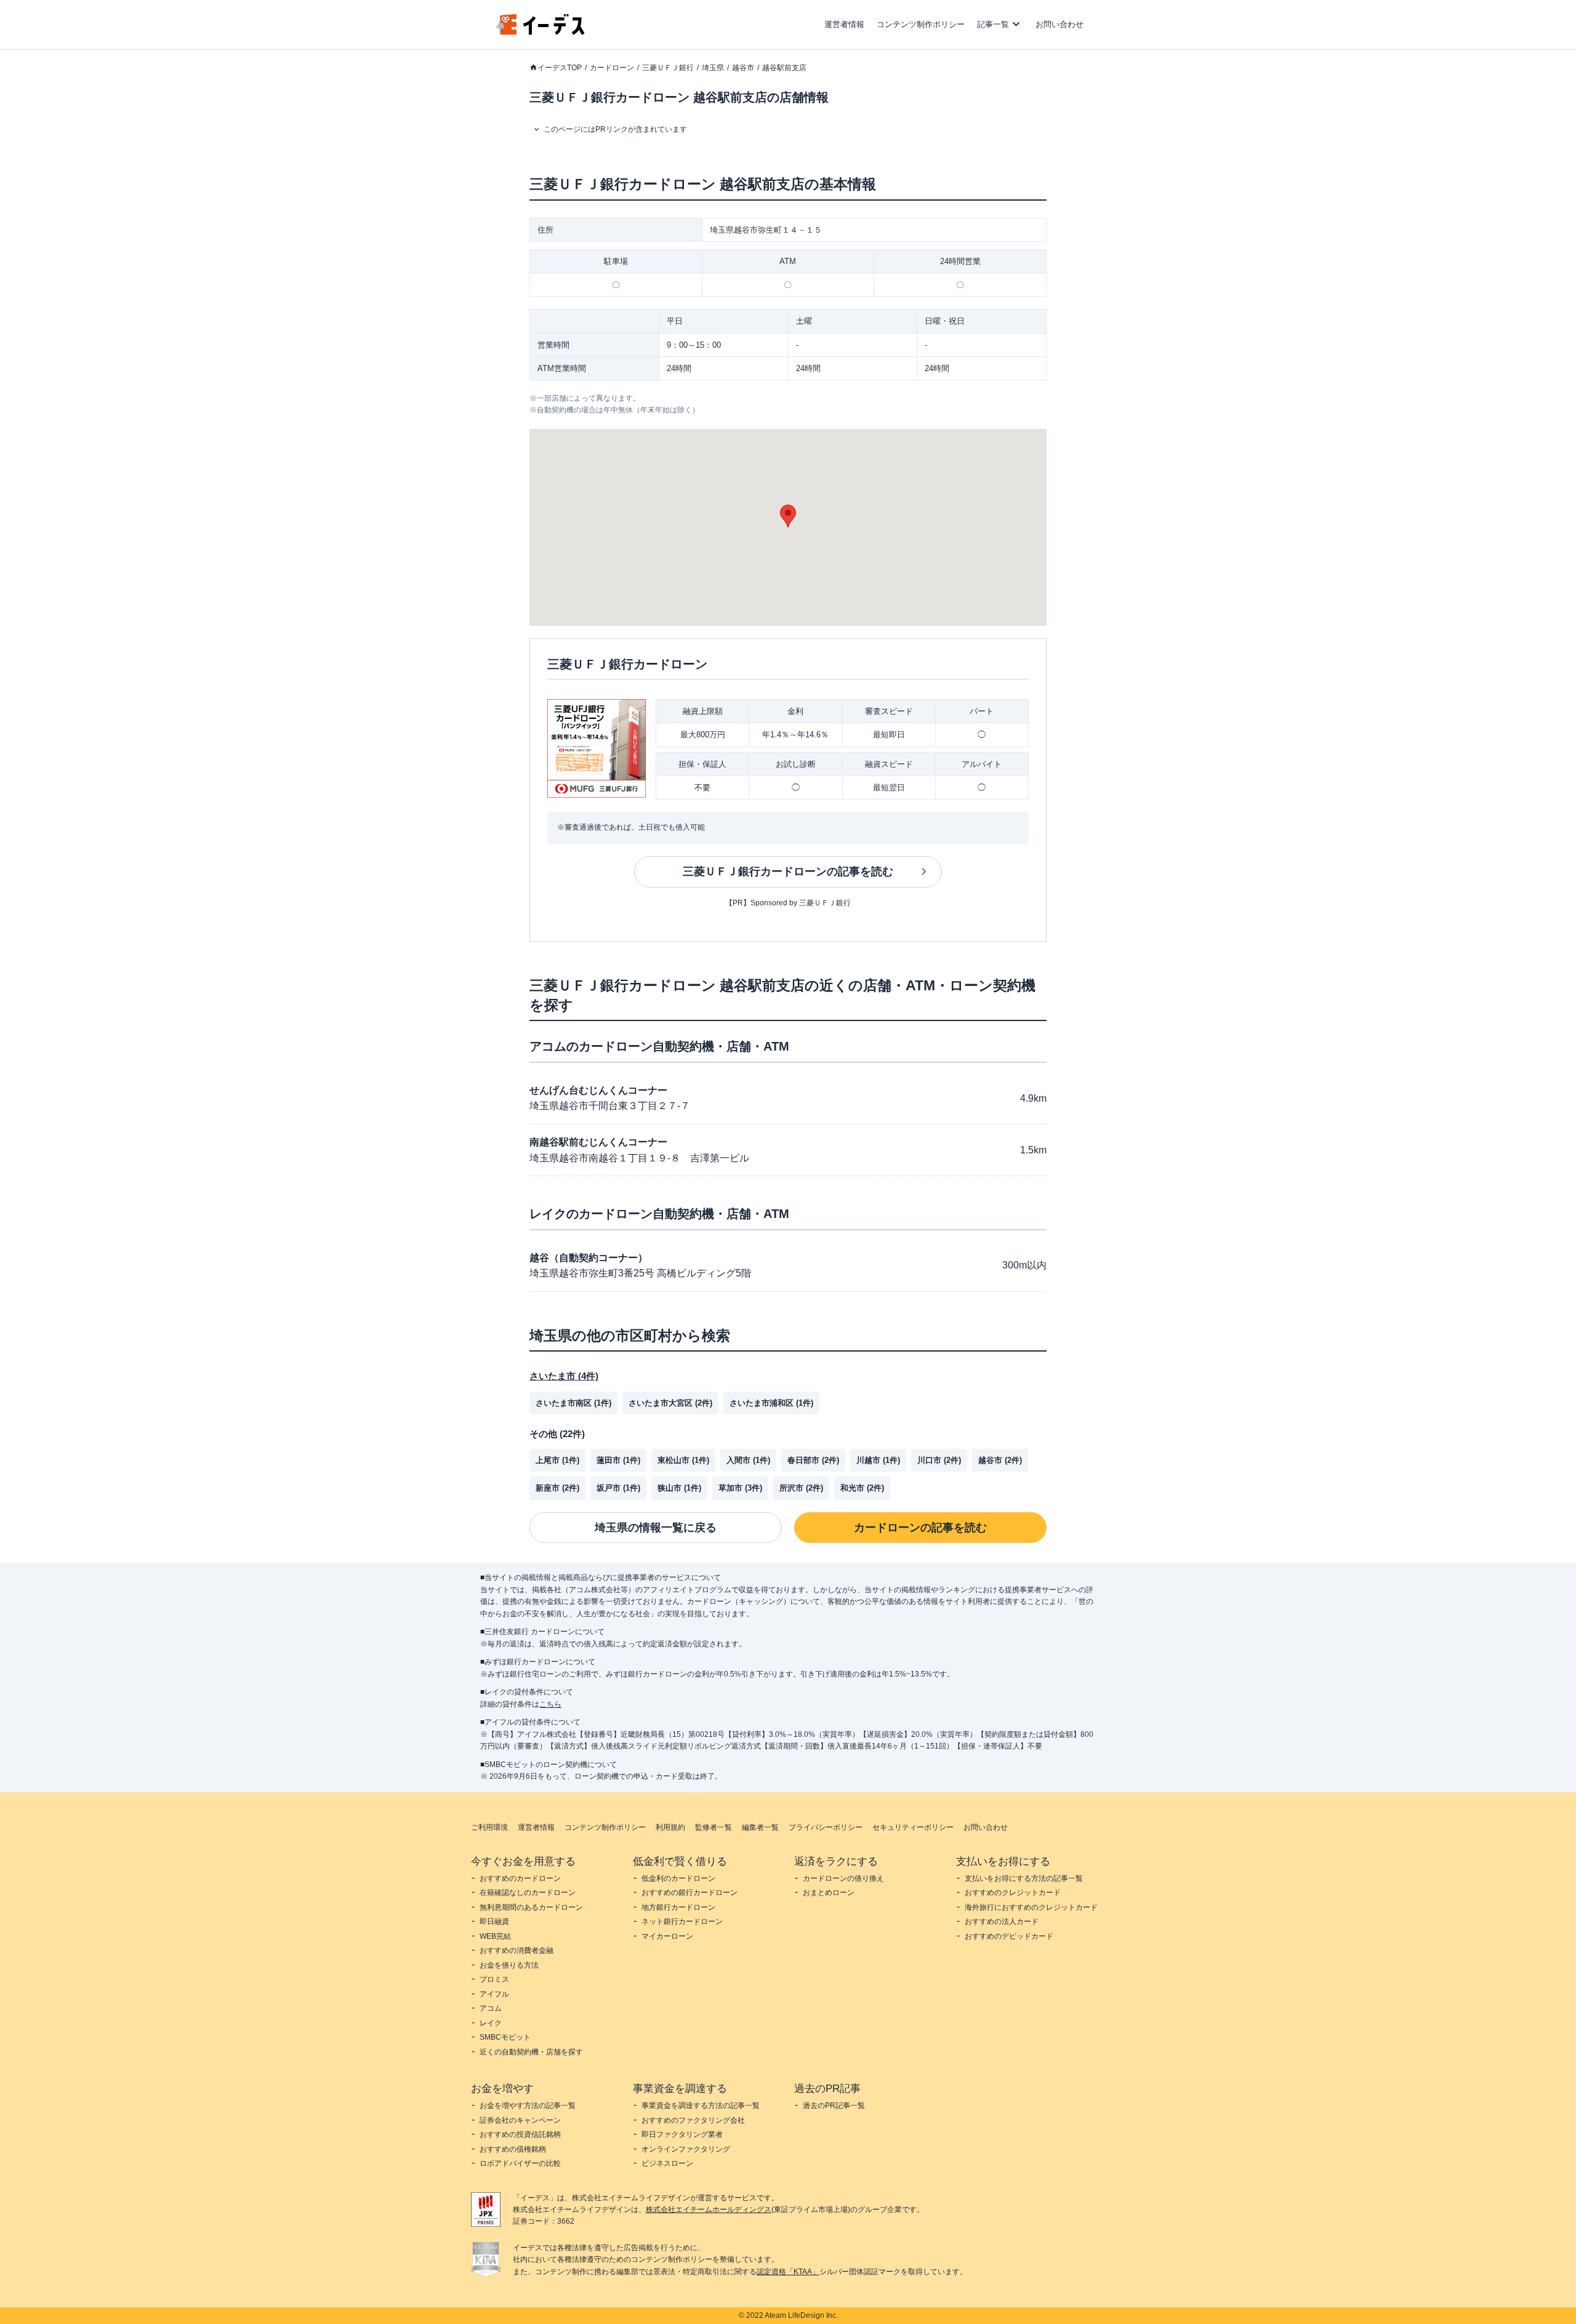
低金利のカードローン (678, 1878)
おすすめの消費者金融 (517, 1950)
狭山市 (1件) (679, 1488)
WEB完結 (495, 1936)
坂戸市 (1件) (618, 1488)
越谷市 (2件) (1000, 1460)
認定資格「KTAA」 (788, 2272)
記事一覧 (993, 24)
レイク (491, 2023)
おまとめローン (829, 1893)
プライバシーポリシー (826, 1827)
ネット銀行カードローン (682, 1921)
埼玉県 (713, 68)
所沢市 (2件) (801, 1488)
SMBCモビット (505, 2037)
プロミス (494, 1979)
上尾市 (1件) (557, 1460)
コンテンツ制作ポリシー (921, 24)
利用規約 (670, 1827)
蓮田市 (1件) (618, 1460)
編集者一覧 (760, 1827)
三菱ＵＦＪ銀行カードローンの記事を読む (788, 871)
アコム (491, 2008)
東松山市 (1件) (683, 1460)
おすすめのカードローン (520, 1878)
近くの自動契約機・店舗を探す (531, 2052)
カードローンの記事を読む (920, 1528)
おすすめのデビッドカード (1009, 1936)
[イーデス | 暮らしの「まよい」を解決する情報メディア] (541, 32)
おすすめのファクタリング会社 (693, 2120)
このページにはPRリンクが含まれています (615, 129)
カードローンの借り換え (843, 1878)
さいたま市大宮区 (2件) (670, 1403)
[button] (788, 516)
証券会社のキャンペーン (520, 2120)
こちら (550, 1704)
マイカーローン (667, 1936)
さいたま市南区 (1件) (573, 1403)
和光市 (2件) (862, 1488)
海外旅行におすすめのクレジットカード (1031, 1907)
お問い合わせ (1059, 24)
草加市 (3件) (740, 1488)
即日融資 (494, 1921)
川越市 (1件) (878, 1460)
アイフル (494, 1994)
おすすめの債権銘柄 (513, 2149)
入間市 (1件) (748, 1460)
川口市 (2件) (939, 1460)
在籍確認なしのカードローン (528, 1893)
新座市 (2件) (557, 1488)
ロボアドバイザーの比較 (520, 2163)
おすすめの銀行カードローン (689, 1893)
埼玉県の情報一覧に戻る (656, 1528)
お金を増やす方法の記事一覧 (528, 2106)
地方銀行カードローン (678, 1907)
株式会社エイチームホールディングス (709, 2210)
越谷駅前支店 (784, 68)
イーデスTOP (560, 68)
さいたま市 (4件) (564, 1376)
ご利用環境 (489, 1827)
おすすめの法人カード (1002, 1921)
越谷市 (743, 68)
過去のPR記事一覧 (834, 2106)
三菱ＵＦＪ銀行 (668, 68)
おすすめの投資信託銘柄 (520, 2134)
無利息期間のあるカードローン (531, 1907)
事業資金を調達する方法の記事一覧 (701, 2106)
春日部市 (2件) (813, 1460)
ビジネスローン (667, 2163)
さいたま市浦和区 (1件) (771, 1403)
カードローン (612, 68)
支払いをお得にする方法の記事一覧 (1024, 1878)
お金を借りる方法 (509, 1965)
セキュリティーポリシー (913, 1827)
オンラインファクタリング (686, 2149)
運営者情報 (844, 24)
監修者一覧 (714, 1827)
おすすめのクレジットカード (1013, 1893)
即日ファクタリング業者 (682, 2134)
